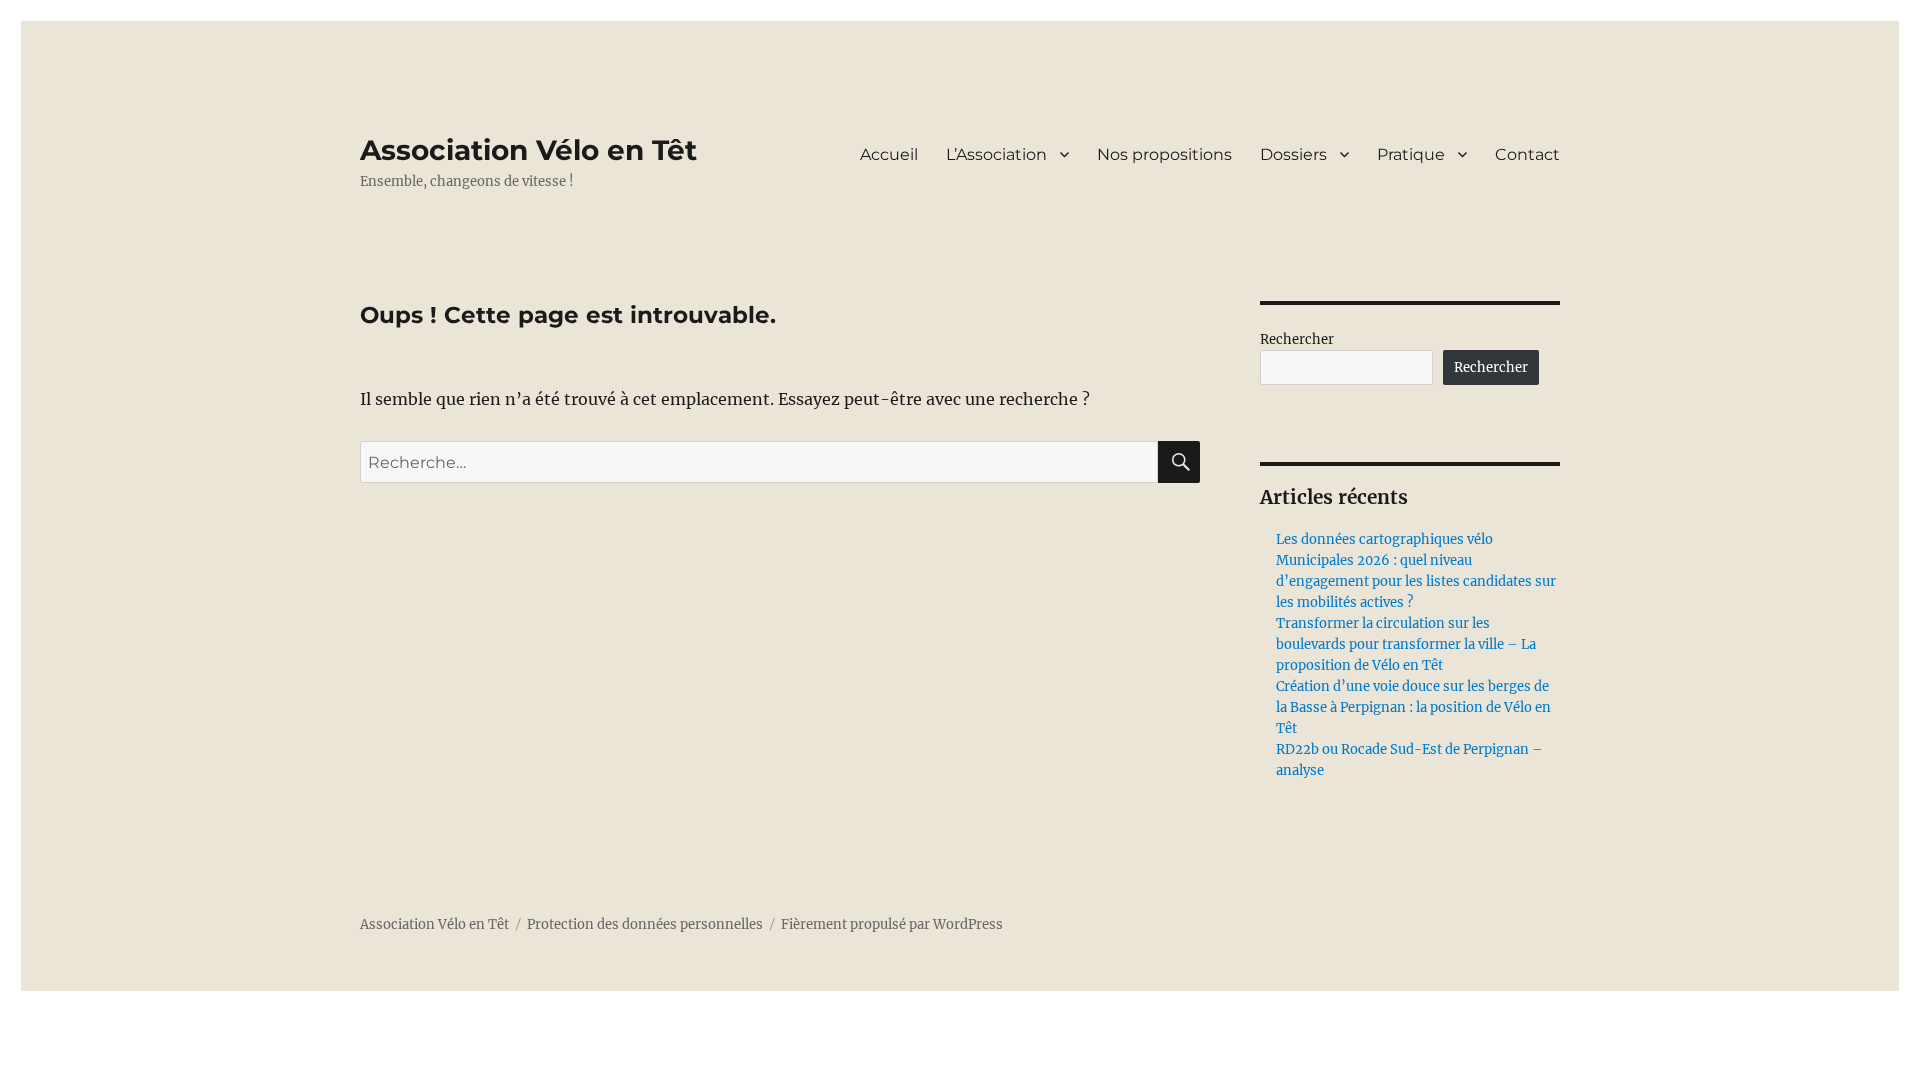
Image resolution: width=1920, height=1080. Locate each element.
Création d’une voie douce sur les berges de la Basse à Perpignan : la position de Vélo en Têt (1413, 707)
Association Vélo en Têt (528, 150)
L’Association (996, 154)
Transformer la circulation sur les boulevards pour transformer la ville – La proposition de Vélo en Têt (1406, 644)
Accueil (889, 154)
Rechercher (1297, 339)
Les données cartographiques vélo (1384, 539)
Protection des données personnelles (645, 924)
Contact (1527, 154)
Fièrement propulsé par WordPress (892, 924)
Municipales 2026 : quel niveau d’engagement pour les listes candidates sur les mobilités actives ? (1416, 581)
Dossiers (1293, 154)
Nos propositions (1164, 154)
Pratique (1411, 154)
